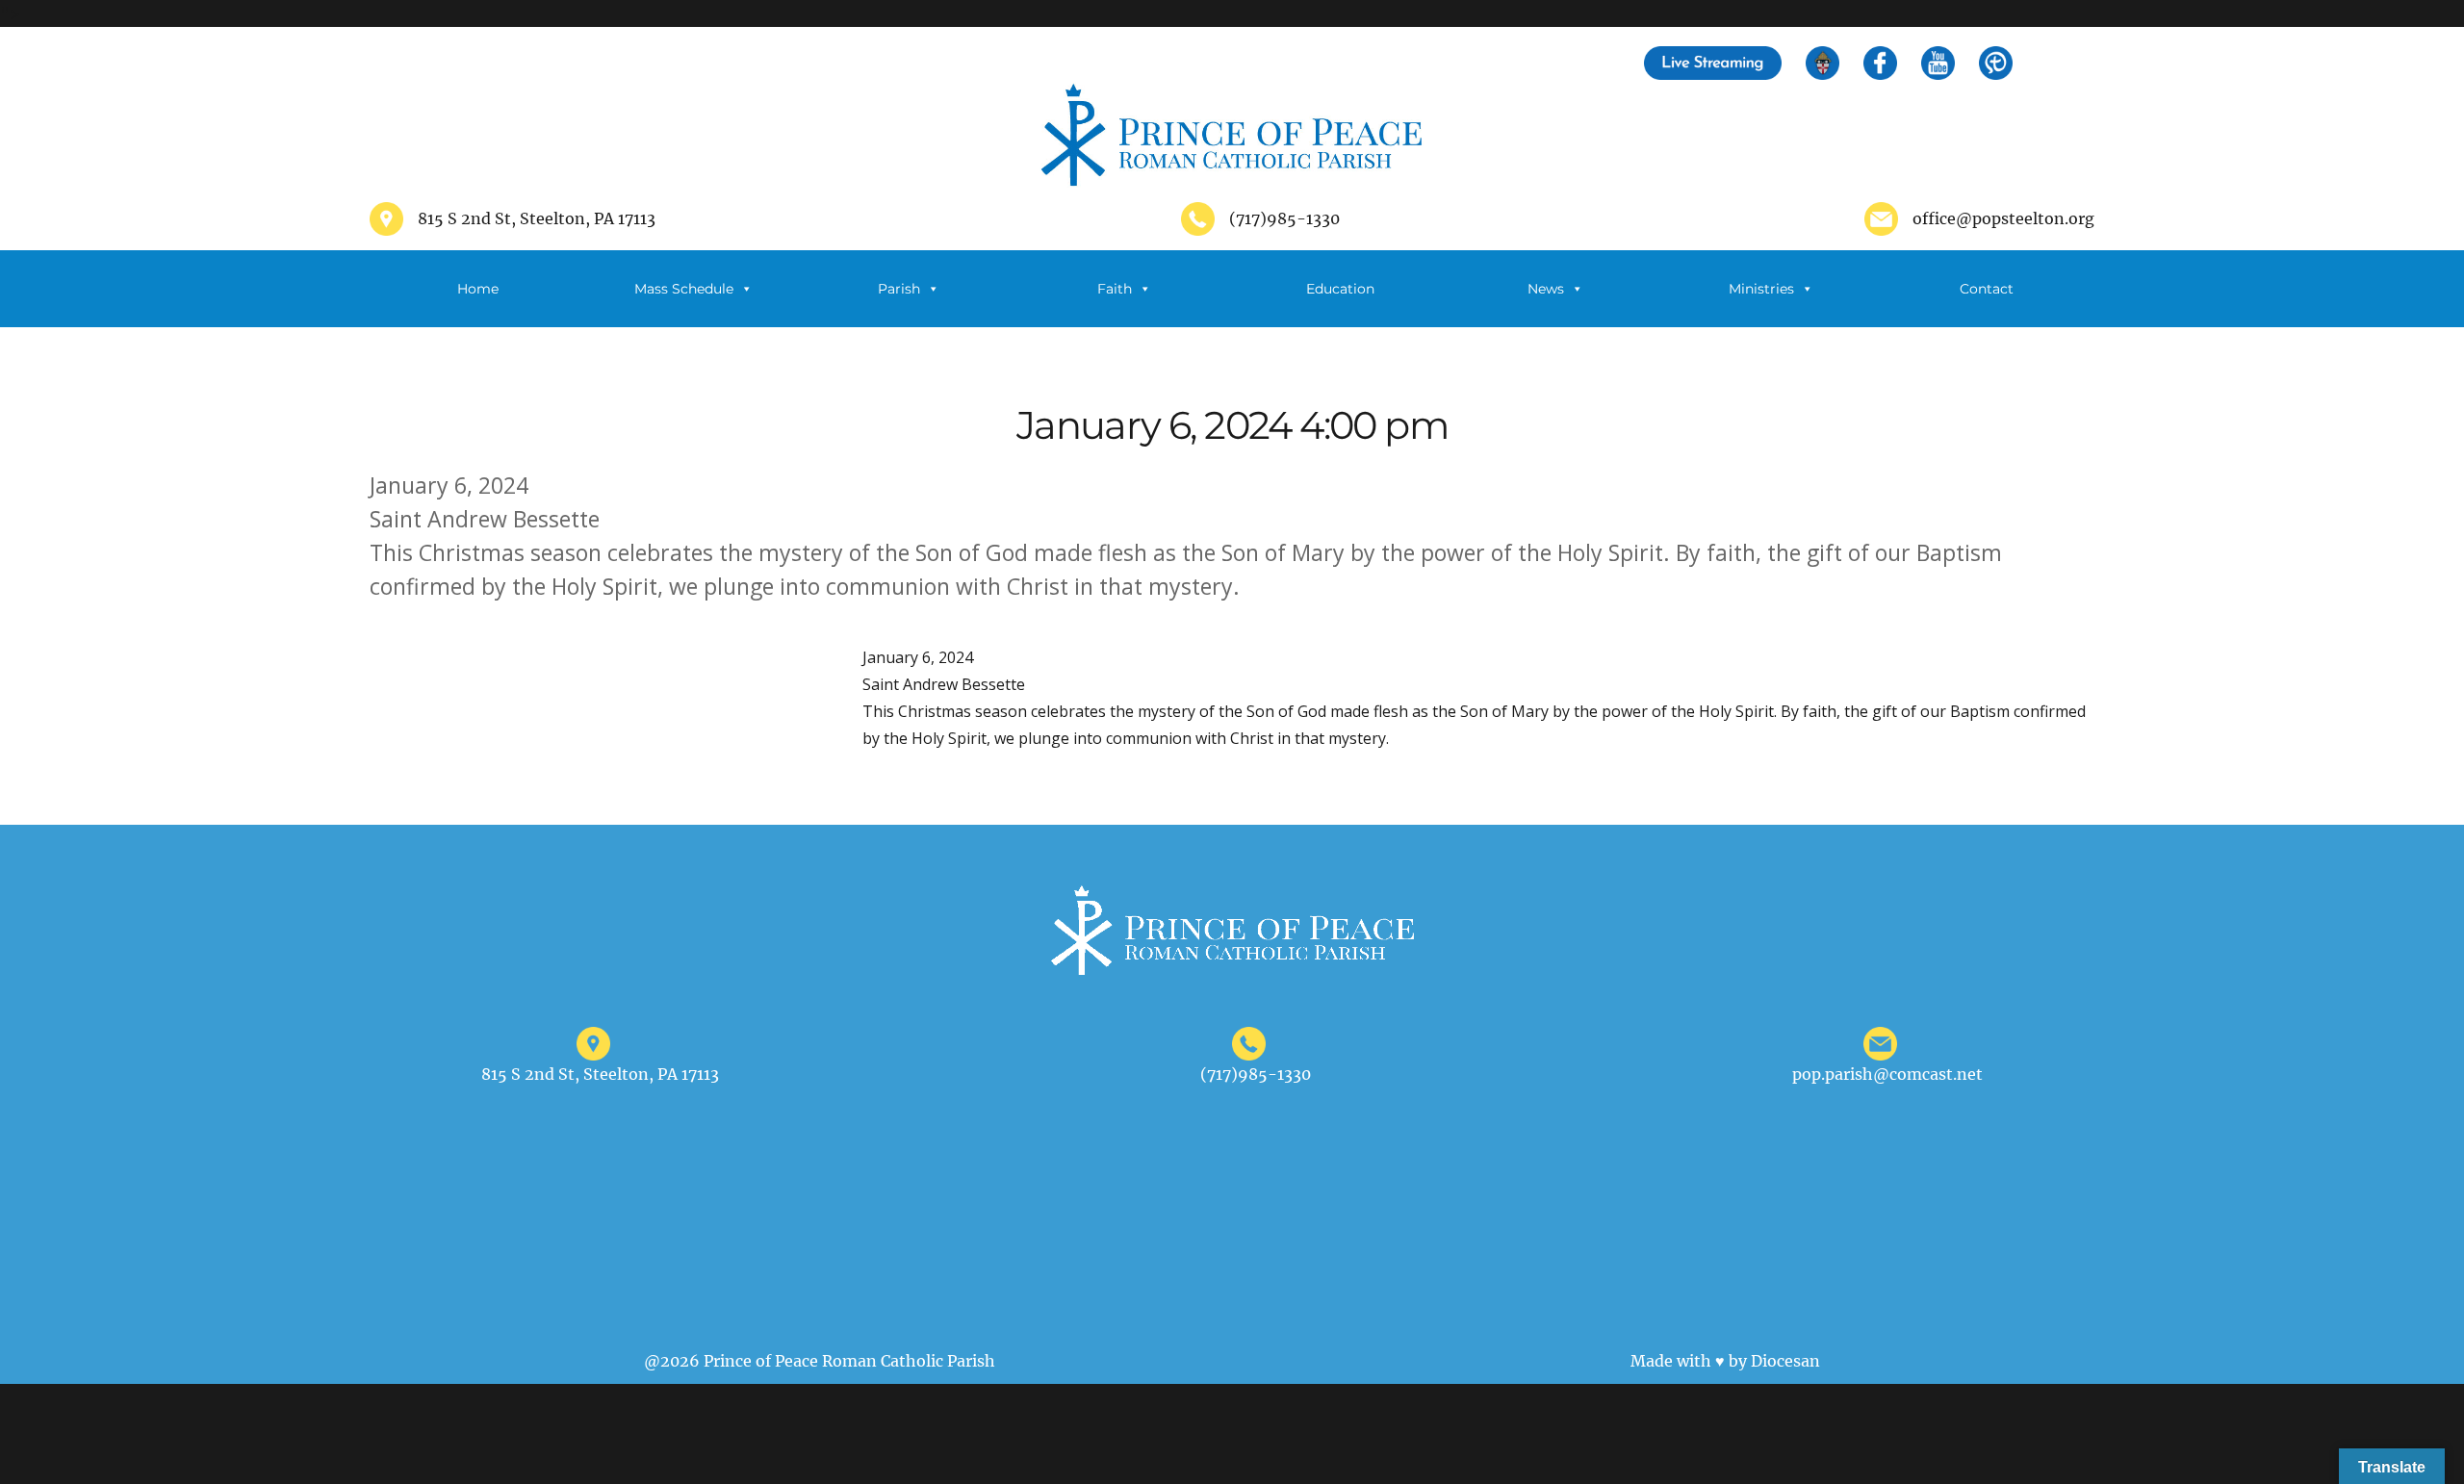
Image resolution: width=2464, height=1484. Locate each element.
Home (478, 289)
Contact (1987, 289)
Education (1340, 289)
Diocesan (1785, 1361)
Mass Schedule (684, 289)
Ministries (1761, 289)
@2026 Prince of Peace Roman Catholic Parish (820, 1361)
